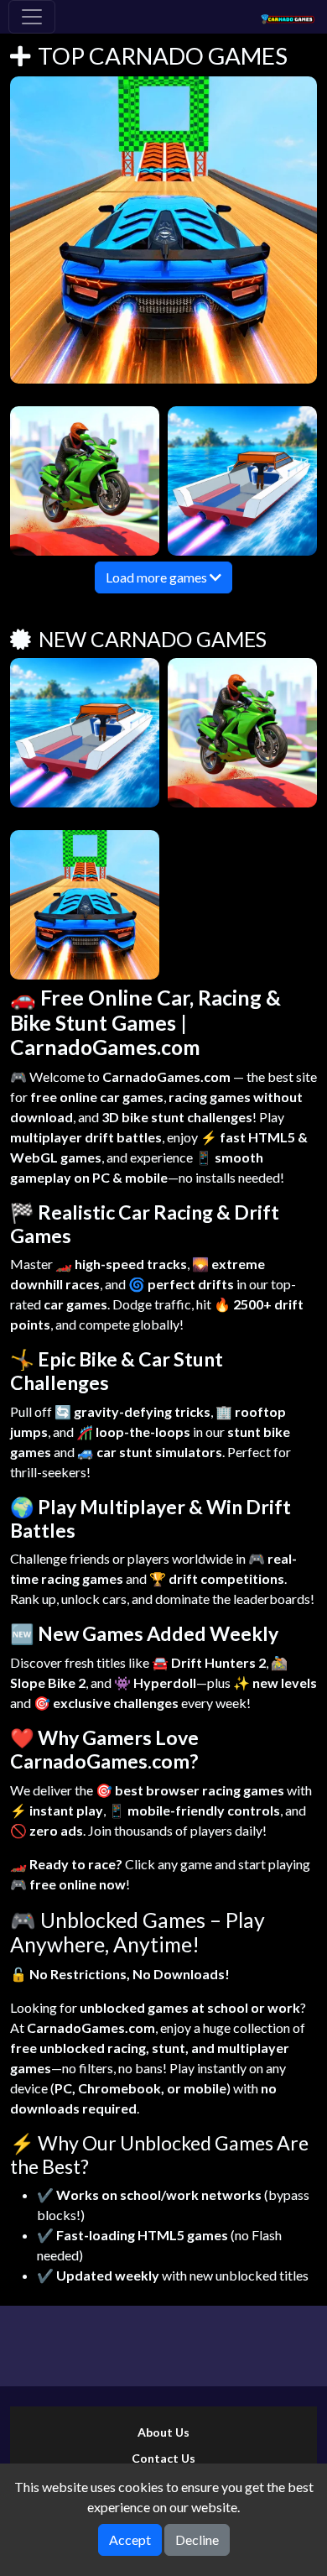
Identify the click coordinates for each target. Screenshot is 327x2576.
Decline (197, 2539)
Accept (130, 2539)
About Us (163, 2432)
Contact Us (163, 2458)
